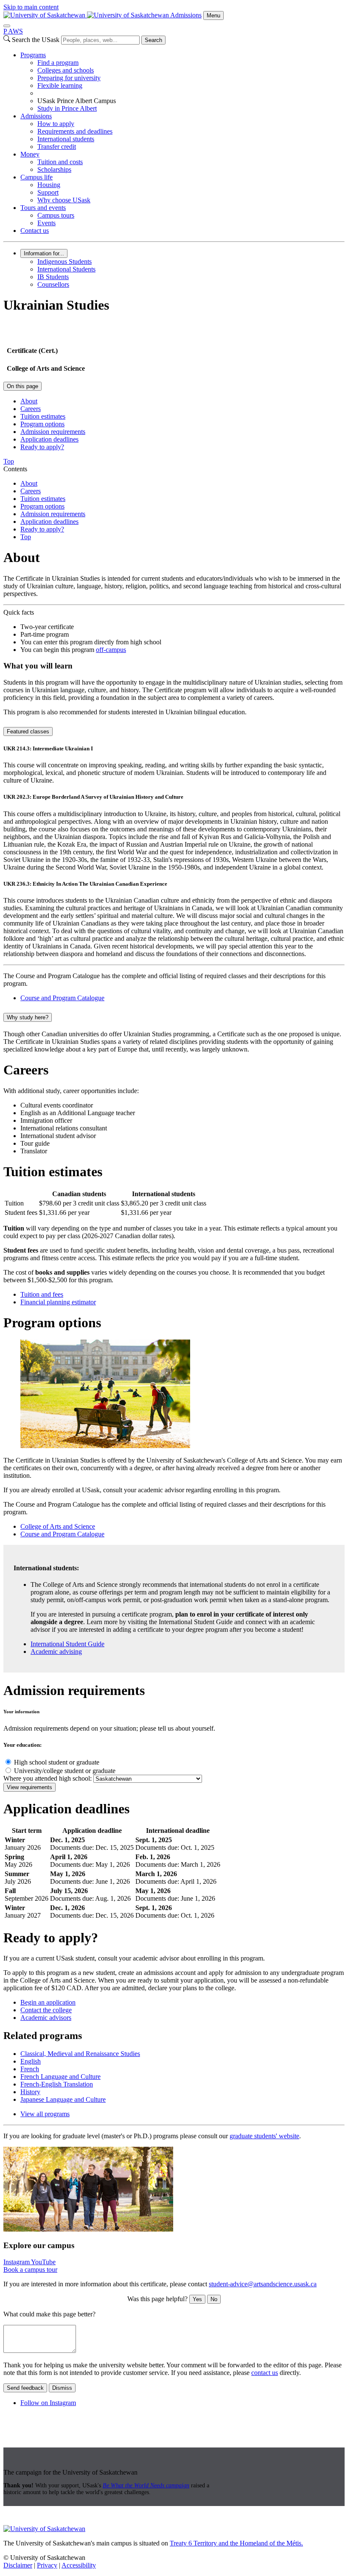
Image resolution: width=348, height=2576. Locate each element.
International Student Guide (67, 1644)
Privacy (47, 2565)
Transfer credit (57, 147)
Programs (33, 55)
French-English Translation (57, 2084)
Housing (49, 185)
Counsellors (53, 284)
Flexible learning (60, 85)
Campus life (36, 177)
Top (26, 537)
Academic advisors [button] (46, 2018)
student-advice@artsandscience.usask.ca (263, 2284)
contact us (265, 2373)
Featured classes (28, 731)
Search (153, 40)
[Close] (7, 26)
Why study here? (28, 1017)
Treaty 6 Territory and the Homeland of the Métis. (236, 2543)
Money (30, 154)
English (31, 2061)
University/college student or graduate (65, 1771)
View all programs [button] (45, 2114)
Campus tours (56, 215)
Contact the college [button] (46, 2010)
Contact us (35, 231)
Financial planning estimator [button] (58, 1302)
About (29, 401)
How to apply (56, 124)
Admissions (186, 15)
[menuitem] (182, 82)
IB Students (53, 277)
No (214, 2299)
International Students (66, 269)
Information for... (44, 253)
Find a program (58, 63)
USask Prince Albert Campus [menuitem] (77, 101)
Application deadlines (49, 439)
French (30, 2069)
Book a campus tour (30, 2270)
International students (66, 139)
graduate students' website (264, 2136)
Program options (42, 424)
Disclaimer (18, 2565)
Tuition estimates (43, 416)
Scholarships (54, 169)
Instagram (17, 2262)
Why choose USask (64, 200)
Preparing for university (69, 78)
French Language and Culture (60, 2077)
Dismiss (62, 2388)
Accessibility (79, 2565)
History (30, 2092)
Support (48, 192)
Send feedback (25, 2388)
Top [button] (9, 461)
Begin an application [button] (48, 2002)
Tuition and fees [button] (42, 1294)
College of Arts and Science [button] (58, 1526)
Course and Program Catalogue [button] (62, 998)
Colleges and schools (66, 70)
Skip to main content (31, 7)
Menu (213, 15)
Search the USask (36, 40)
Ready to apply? (42, 447)
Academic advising (56, 1652)
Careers (31, 409)
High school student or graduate (57, 1762)
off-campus (111, 650)
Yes (197, 2299)
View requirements (29, 1787)
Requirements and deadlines (75, 131)
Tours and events (43, 208)
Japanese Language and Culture (63, 2099)
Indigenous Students (65, 262)
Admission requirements (53, 432)
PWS (13, 31)
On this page (22, 386)
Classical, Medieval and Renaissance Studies (80, 2054)
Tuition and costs (60, 162)
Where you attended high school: (48, 1778)
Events (46, 223)
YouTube (43, 2262)
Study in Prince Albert (67, 108)
